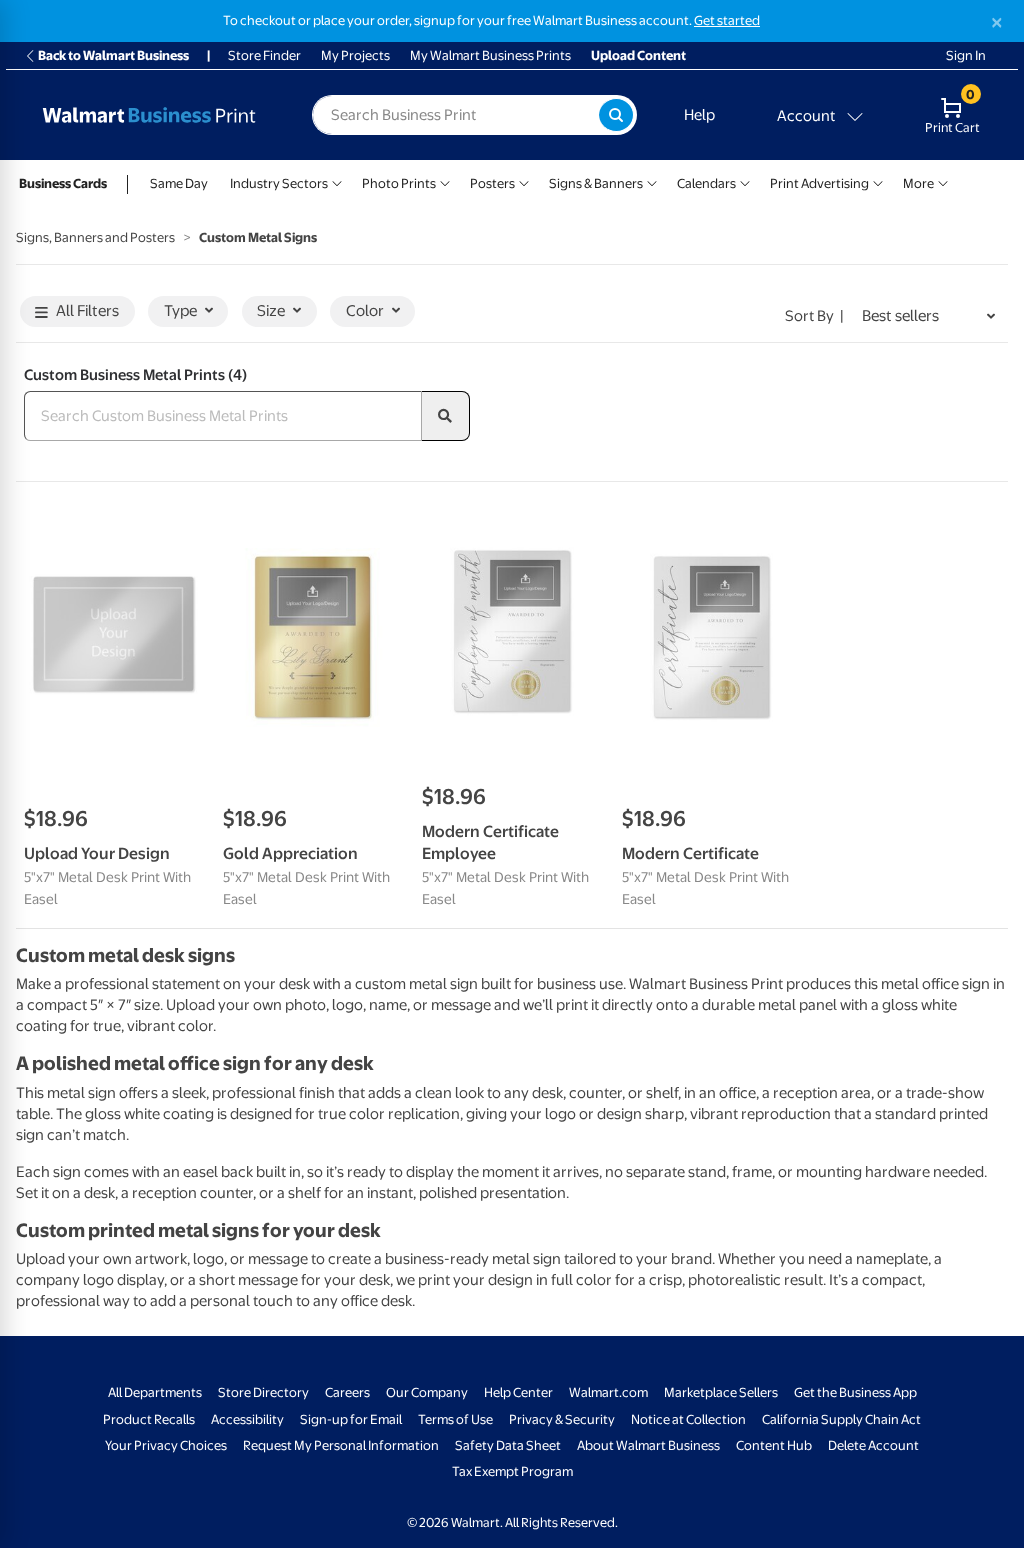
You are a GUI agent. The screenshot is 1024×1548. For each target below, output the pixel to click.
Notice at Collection (688, 1419)
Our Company (427, 1392)
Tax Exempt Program (512, 1471)
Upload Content (638, 55)
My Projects (355, 55)
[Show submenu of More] (943, 181)
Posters (492, 183)
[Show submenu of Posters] (524, 181)
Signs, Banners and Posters (95, 237)
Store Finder (264, 55)
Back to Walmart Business (113, 55)
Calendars (706, 183)
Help (699, 115)
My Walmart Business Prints (490, 55)
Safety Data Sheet (508, 1445)
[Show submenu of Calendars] (745, 181)
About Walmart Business (648, 1445)
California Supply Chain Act (841, 1419)
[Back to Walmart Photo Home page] (149, 115)
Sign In (966, 55)
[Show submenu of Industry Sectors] (337, 181)
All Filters (87, 311)
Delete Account (873, 1445)
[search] (446, 416)
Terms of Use (455, 1419)
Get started (727, 20)
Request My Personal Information (341, 1445)
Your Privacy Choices (166, 1445)
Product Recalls (149, 1419)
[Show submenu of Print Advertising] (878, 181)
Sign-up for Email (351, 1419)
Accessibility (247, 1419)
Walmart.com (608, 1392)
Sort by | (814, 316)
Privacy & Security (562, 1419)
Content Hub (774, 1445)
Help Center (518, 1392)
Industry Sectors (279, 183)
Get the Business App (855, 1392)
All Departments (155, 1392)
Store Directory (263, 1392)
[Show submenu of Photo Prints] (445, 181)
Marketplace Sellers (721, 1392)
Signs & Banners (596, 183)
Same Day (179, 183)
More (918, 183)
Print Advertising (819, 183)
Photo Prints (399, 183)
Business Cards (63, 183)
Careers (347, 1392)
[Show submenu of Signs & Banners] (652, 181)
